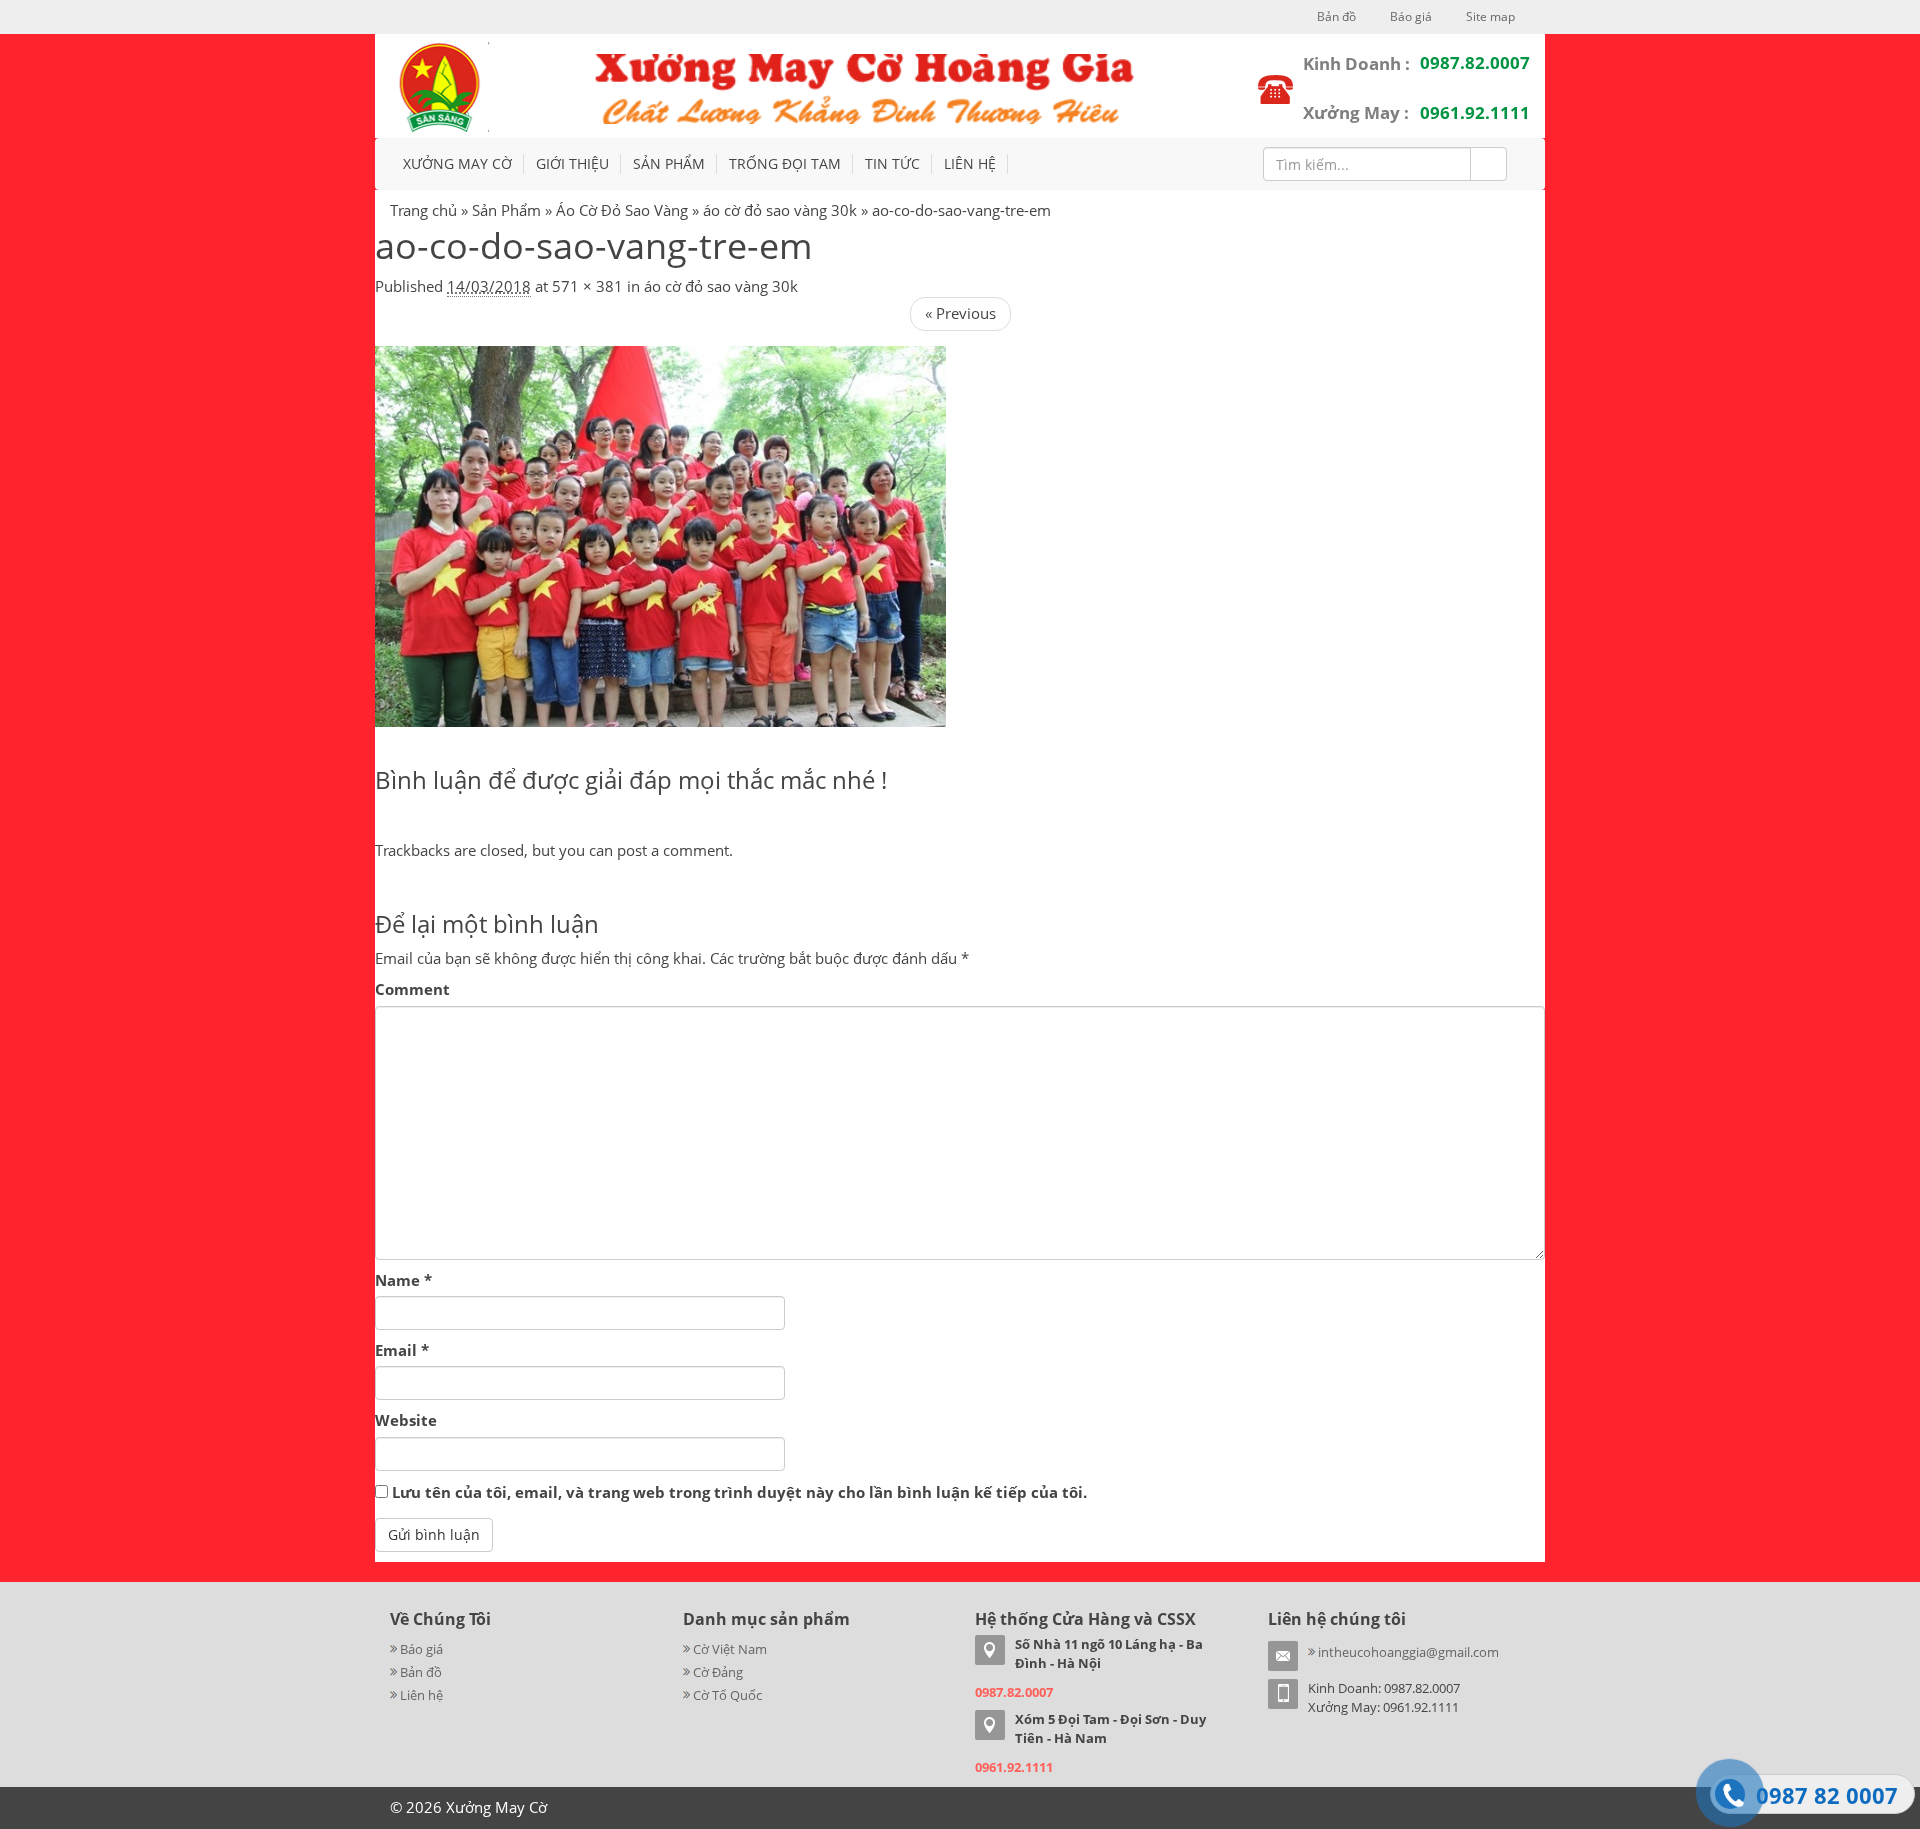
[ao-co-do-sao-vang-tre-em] (660, 535)
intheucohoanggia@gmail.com (1408, 1652)
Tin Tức (892, 163)
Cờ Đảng (718, 1672)
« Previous (960, 313)
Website (406, 1420)
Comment (412, 989)
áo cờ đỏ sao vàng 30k (780, 210)
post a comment (673, 850)
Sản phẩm (669, 163)
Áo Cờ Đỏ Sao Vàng (622, 210)
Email (402, 1350)
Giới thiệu (572, 163)
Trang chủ (423, 210)
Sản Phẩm (506, 210)
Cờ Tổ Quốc (727, 1695)
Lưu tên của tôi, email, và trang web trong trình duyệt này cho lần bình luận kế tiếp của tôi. (739, 1492)
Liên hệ (970, 163)
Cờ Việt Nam (730, 1649)
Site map (1489, 16)
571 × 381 (587, 286)
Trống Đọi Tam (785, 163)
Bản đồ (1335, 16)
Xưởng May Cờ (457, 163)
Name (403, 1280)
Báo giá (1409, 16)
